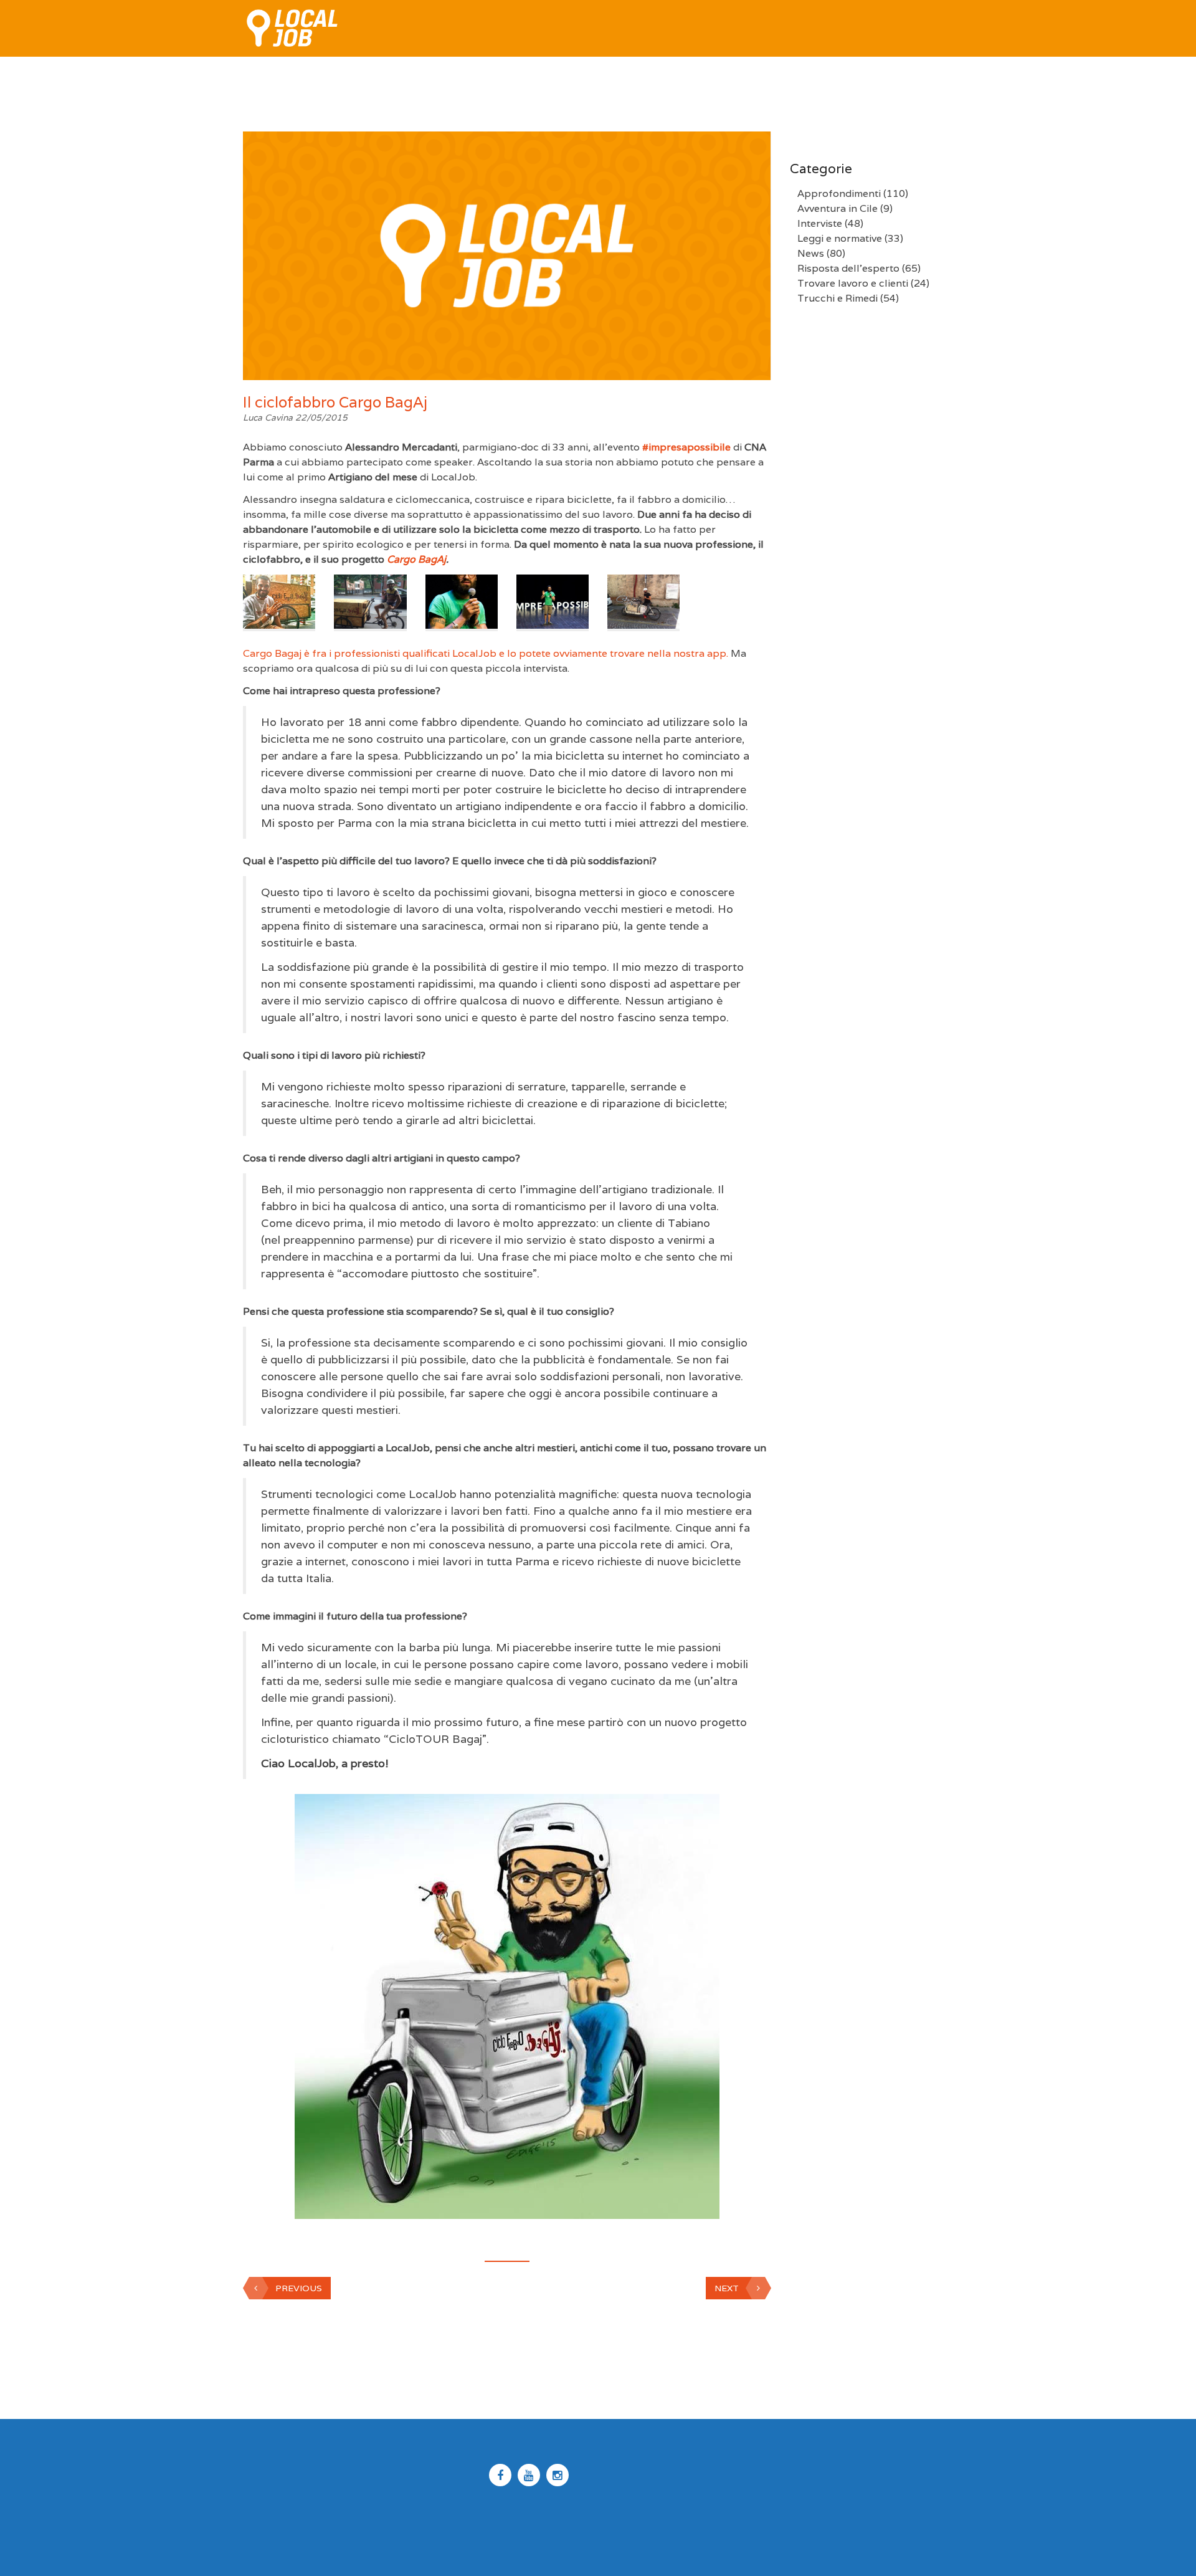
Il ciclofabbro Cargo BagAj (335, 402)
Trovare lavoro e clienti (853, 283)
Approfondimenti (839, 193)
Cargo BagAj (416, 559)
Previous (299, 2288)
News (811, 253)
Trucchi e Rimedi (838, 298)
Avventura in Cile (838, 208)
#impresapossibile (686, 447)
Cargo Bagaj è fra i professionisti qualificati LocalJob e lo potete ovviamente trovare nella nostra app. (486, 653)
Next (727, 2288)
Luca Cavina (269, 417)
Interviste (820, 223)
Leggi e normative (840, 238)
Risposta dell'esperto (848, 268)
